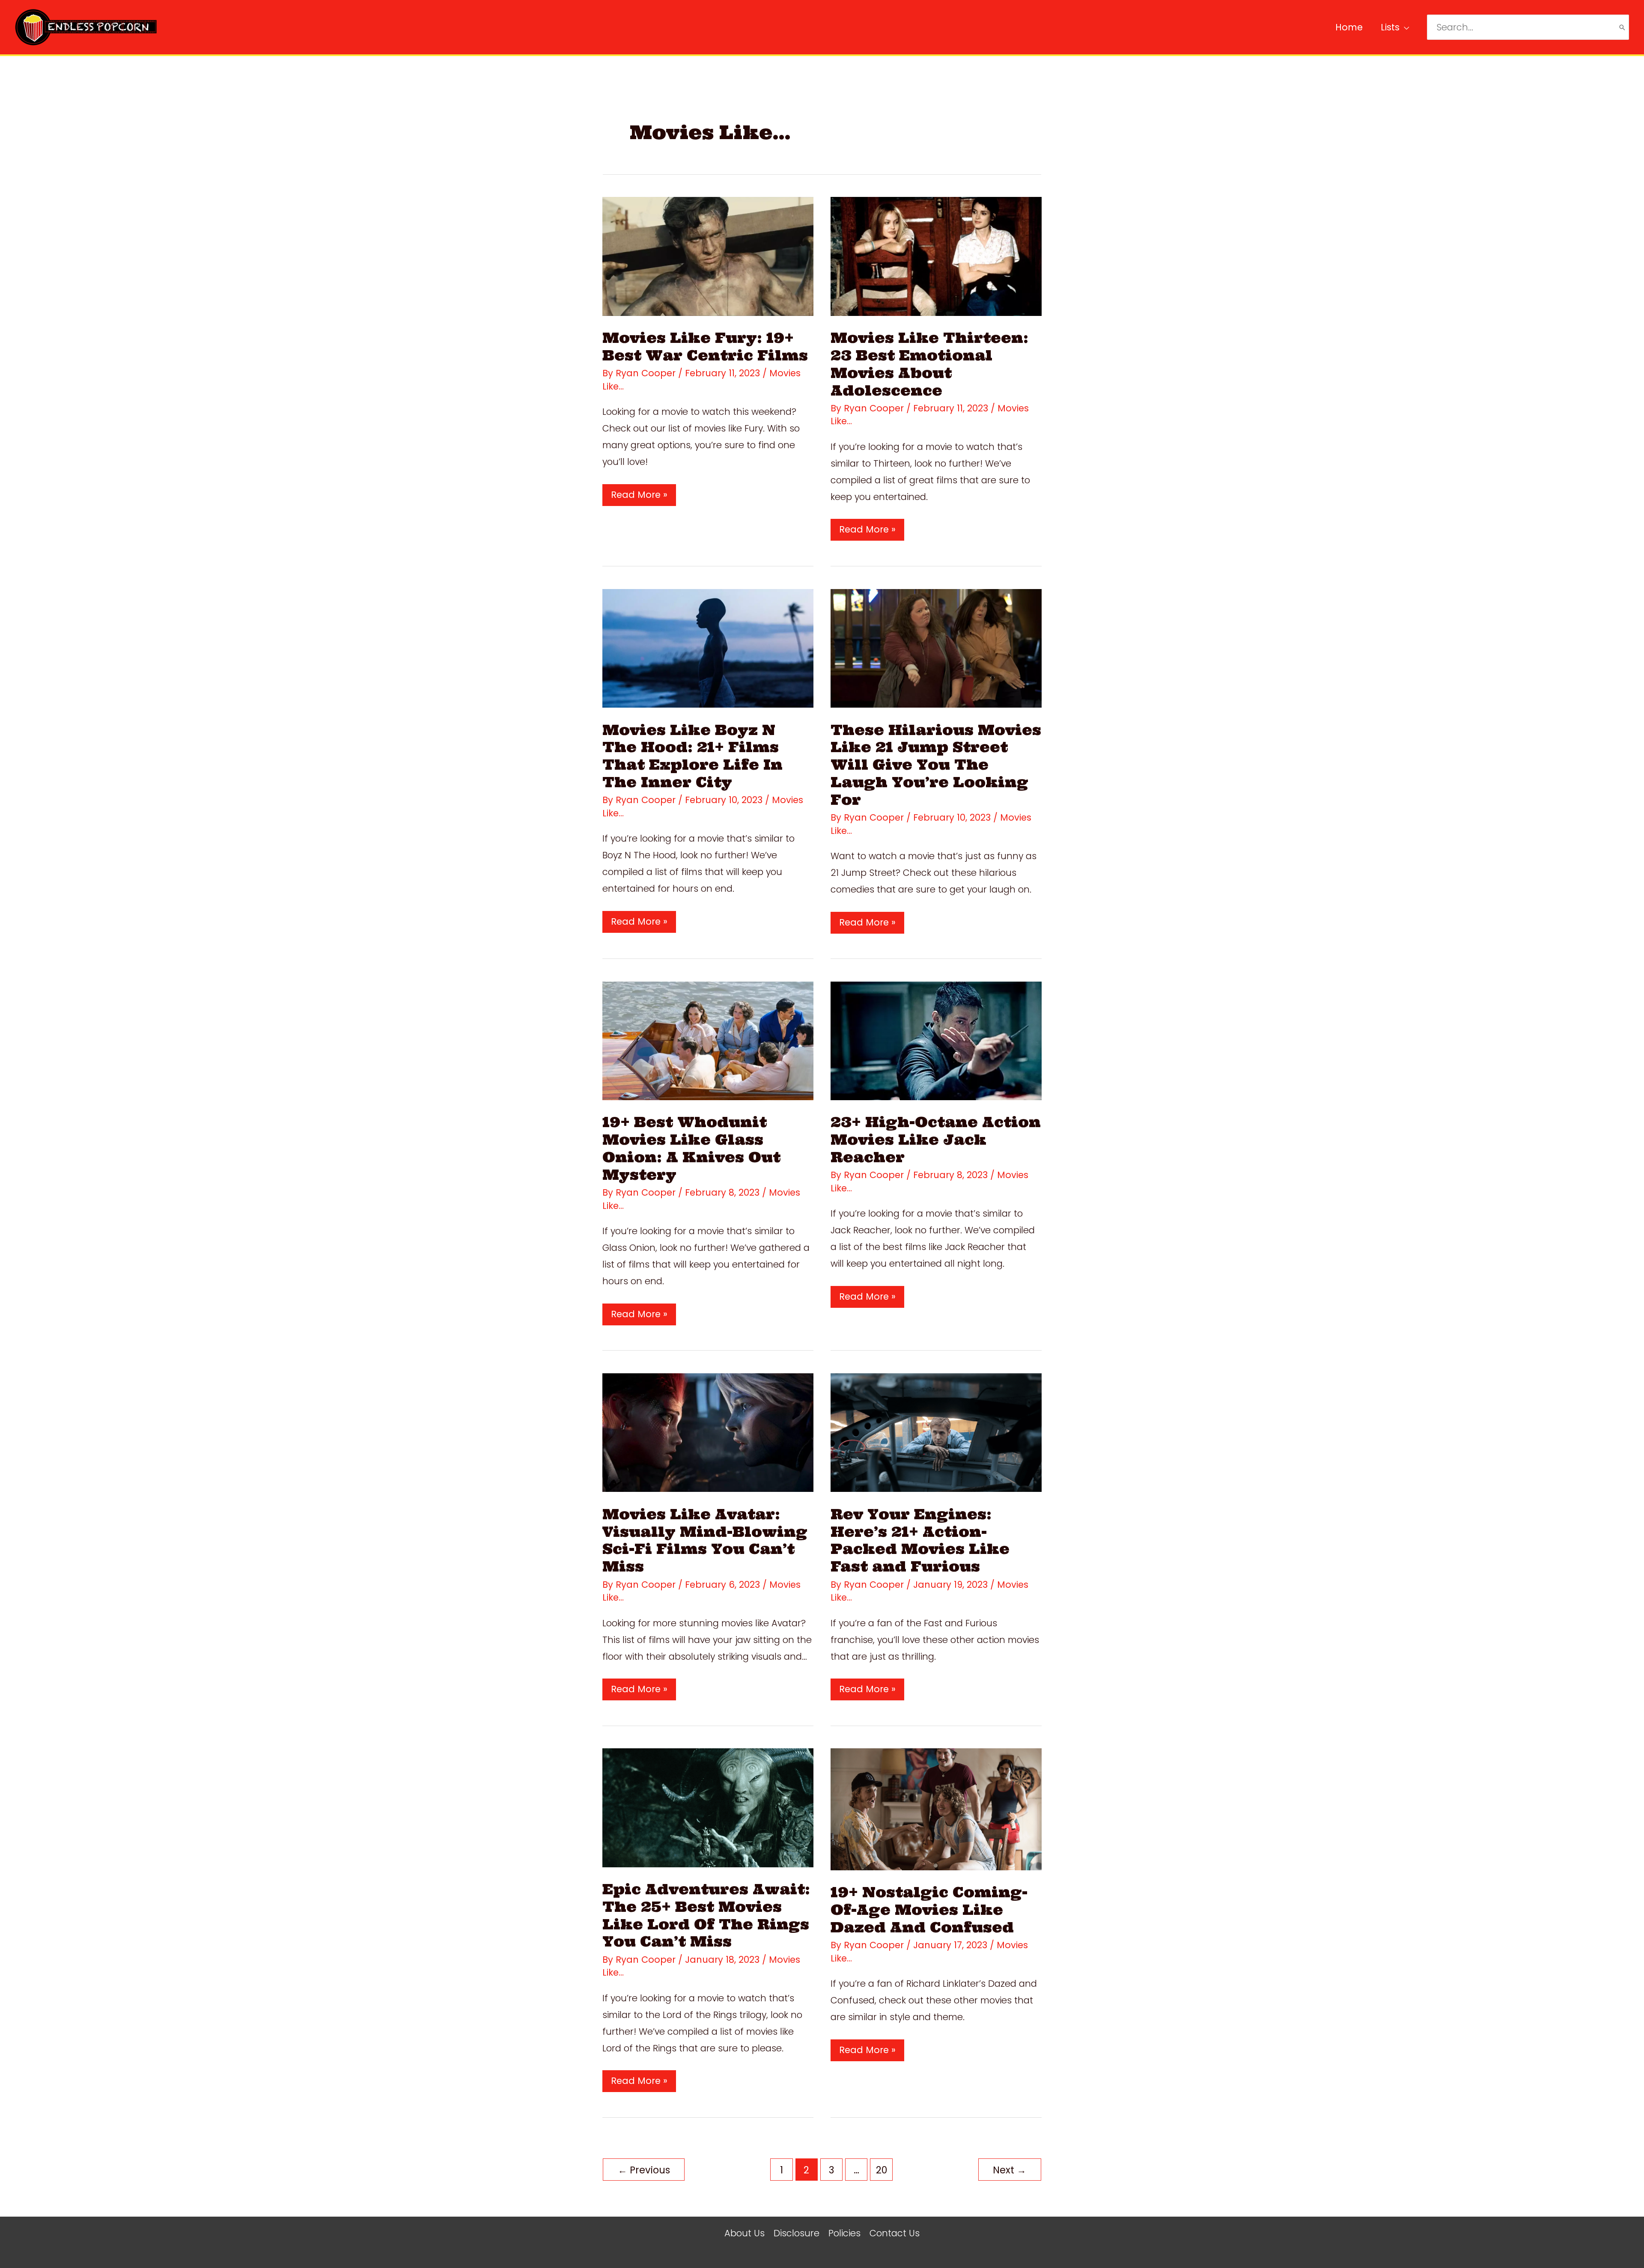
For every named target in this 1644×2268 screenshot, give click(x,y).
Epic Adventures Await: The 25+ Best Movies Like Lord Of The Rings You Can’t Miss (706, 1915)
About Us (745, 2233)
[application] (1404, 27)
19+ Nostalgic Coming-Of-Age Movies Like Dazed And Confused (929, 1910)
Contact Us (895, 2233)
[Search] (1622, 27)
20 (882, 2170)
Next (1010, 2170)
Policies (844, 2233)
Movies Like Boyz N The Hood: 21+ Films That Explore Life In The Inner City (692, 756)
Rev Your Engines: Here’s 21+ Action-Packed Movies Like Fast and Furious (920, 1540)
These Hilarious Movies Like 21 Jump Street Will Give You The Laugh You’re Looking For (936, 765)
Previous (644, 2170)
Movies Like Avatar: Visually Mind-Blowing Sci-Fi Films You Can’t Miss (705, 1540)
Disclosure (797, 2233)
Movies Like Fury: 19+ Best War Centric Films (705, 347)
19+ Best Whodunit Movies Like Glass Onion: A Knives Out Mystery (691, 1148)
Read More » (639, 497)
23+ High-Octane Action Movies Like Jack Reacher (936, 1140)
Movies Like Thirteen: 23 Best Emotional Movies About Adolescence (929, 364)
